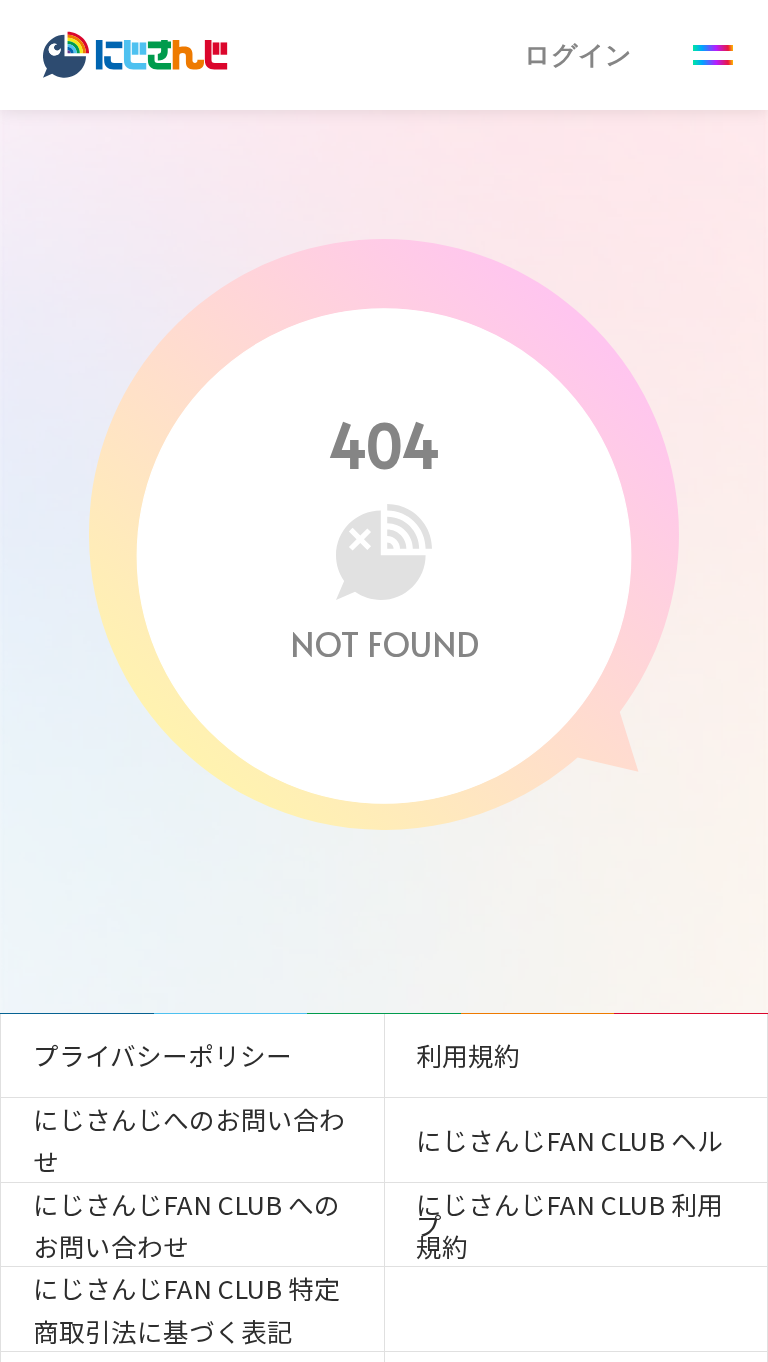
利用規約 (468, 1054)
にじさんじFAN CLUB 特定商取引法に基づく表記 (186, 1308)
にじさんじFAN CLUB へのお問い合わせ (186, 1224)
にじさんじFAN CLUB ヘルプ (569, 1151)
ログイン (578, 55)
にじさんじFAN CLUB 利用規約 (569, 1224)
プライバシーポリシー (162, 1054)
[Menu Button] (712, 55)
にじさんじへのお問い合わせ (189, 1139)
